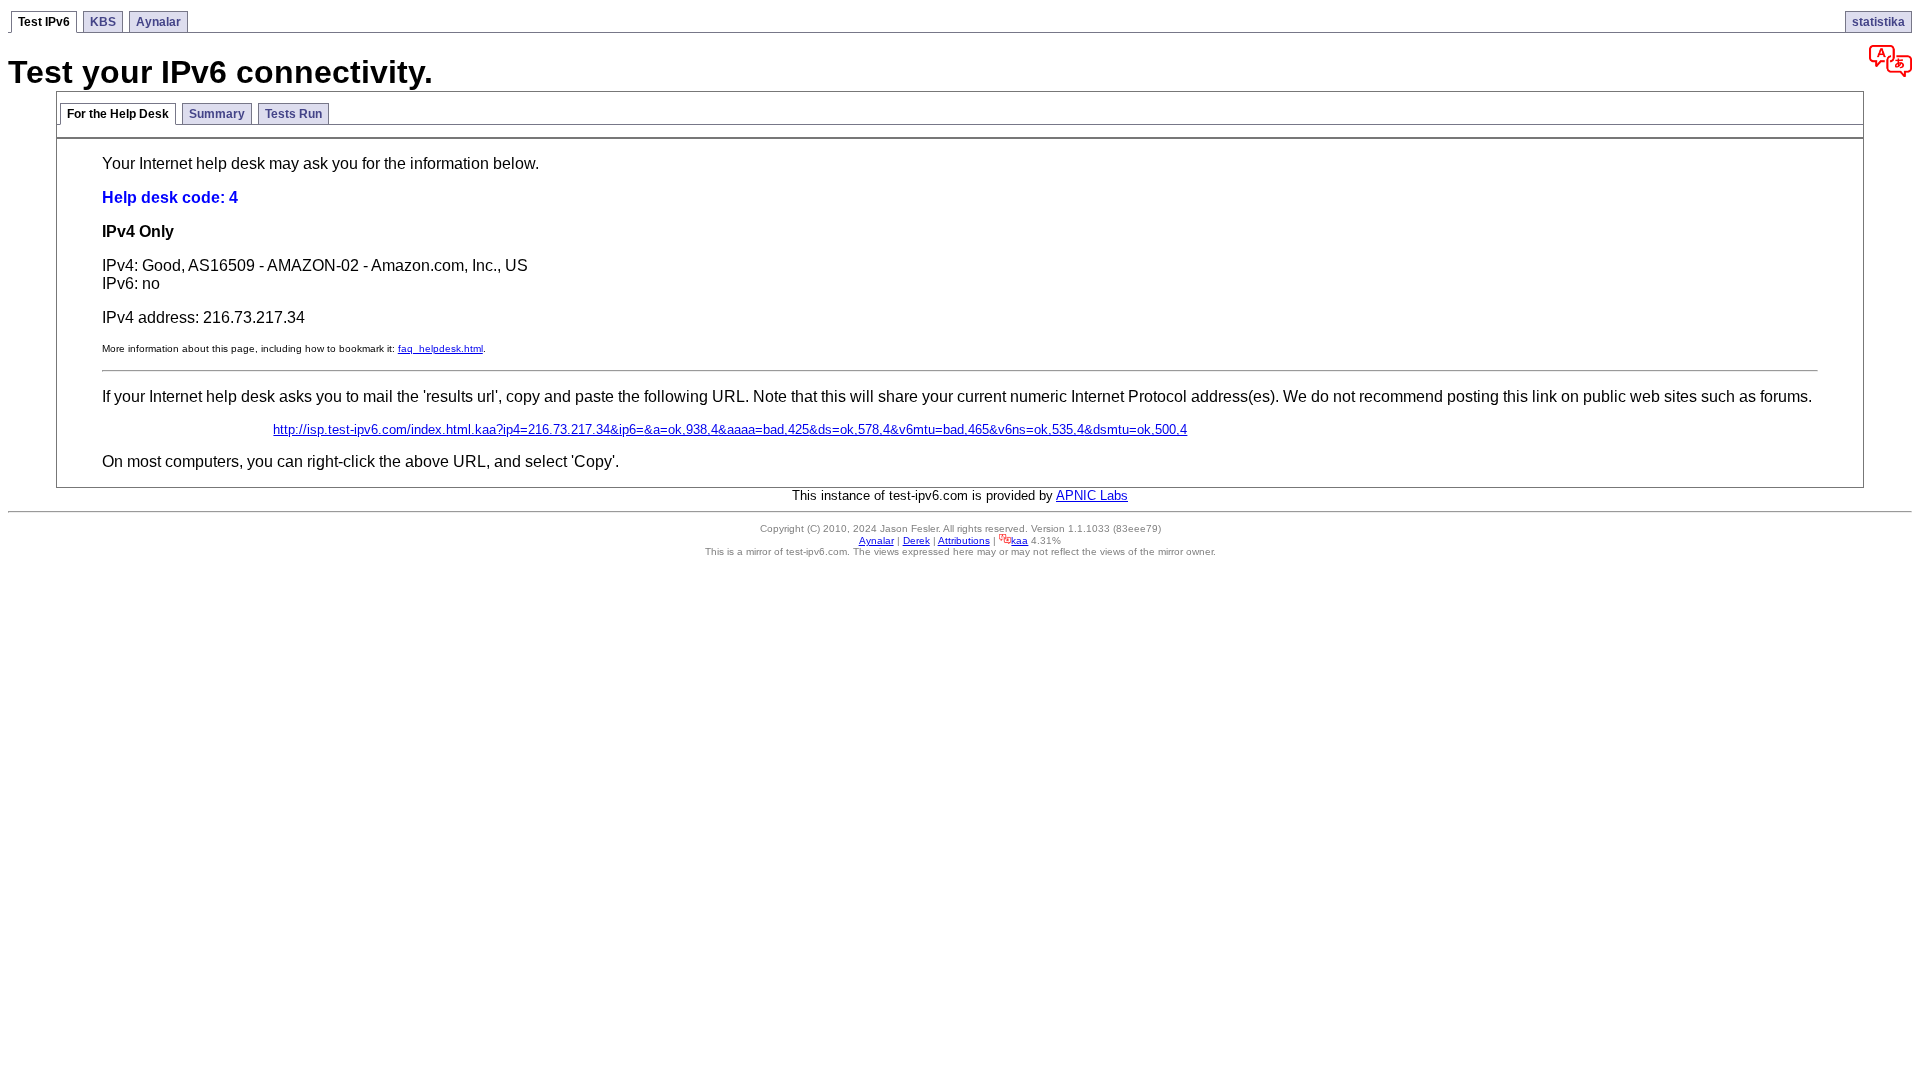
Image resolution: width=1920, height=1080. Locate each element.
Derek (916, 540)
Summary (217, 114)
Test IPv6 (44, 22)
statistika (1878, 22)
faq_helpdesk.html (440, 348)
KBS (103, 22)
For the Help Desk (118, 114)
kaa (1019, 540)
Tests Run (293, 114)
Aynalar (158, 22)
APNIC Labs (1092, 495)
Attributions (964, 540)
